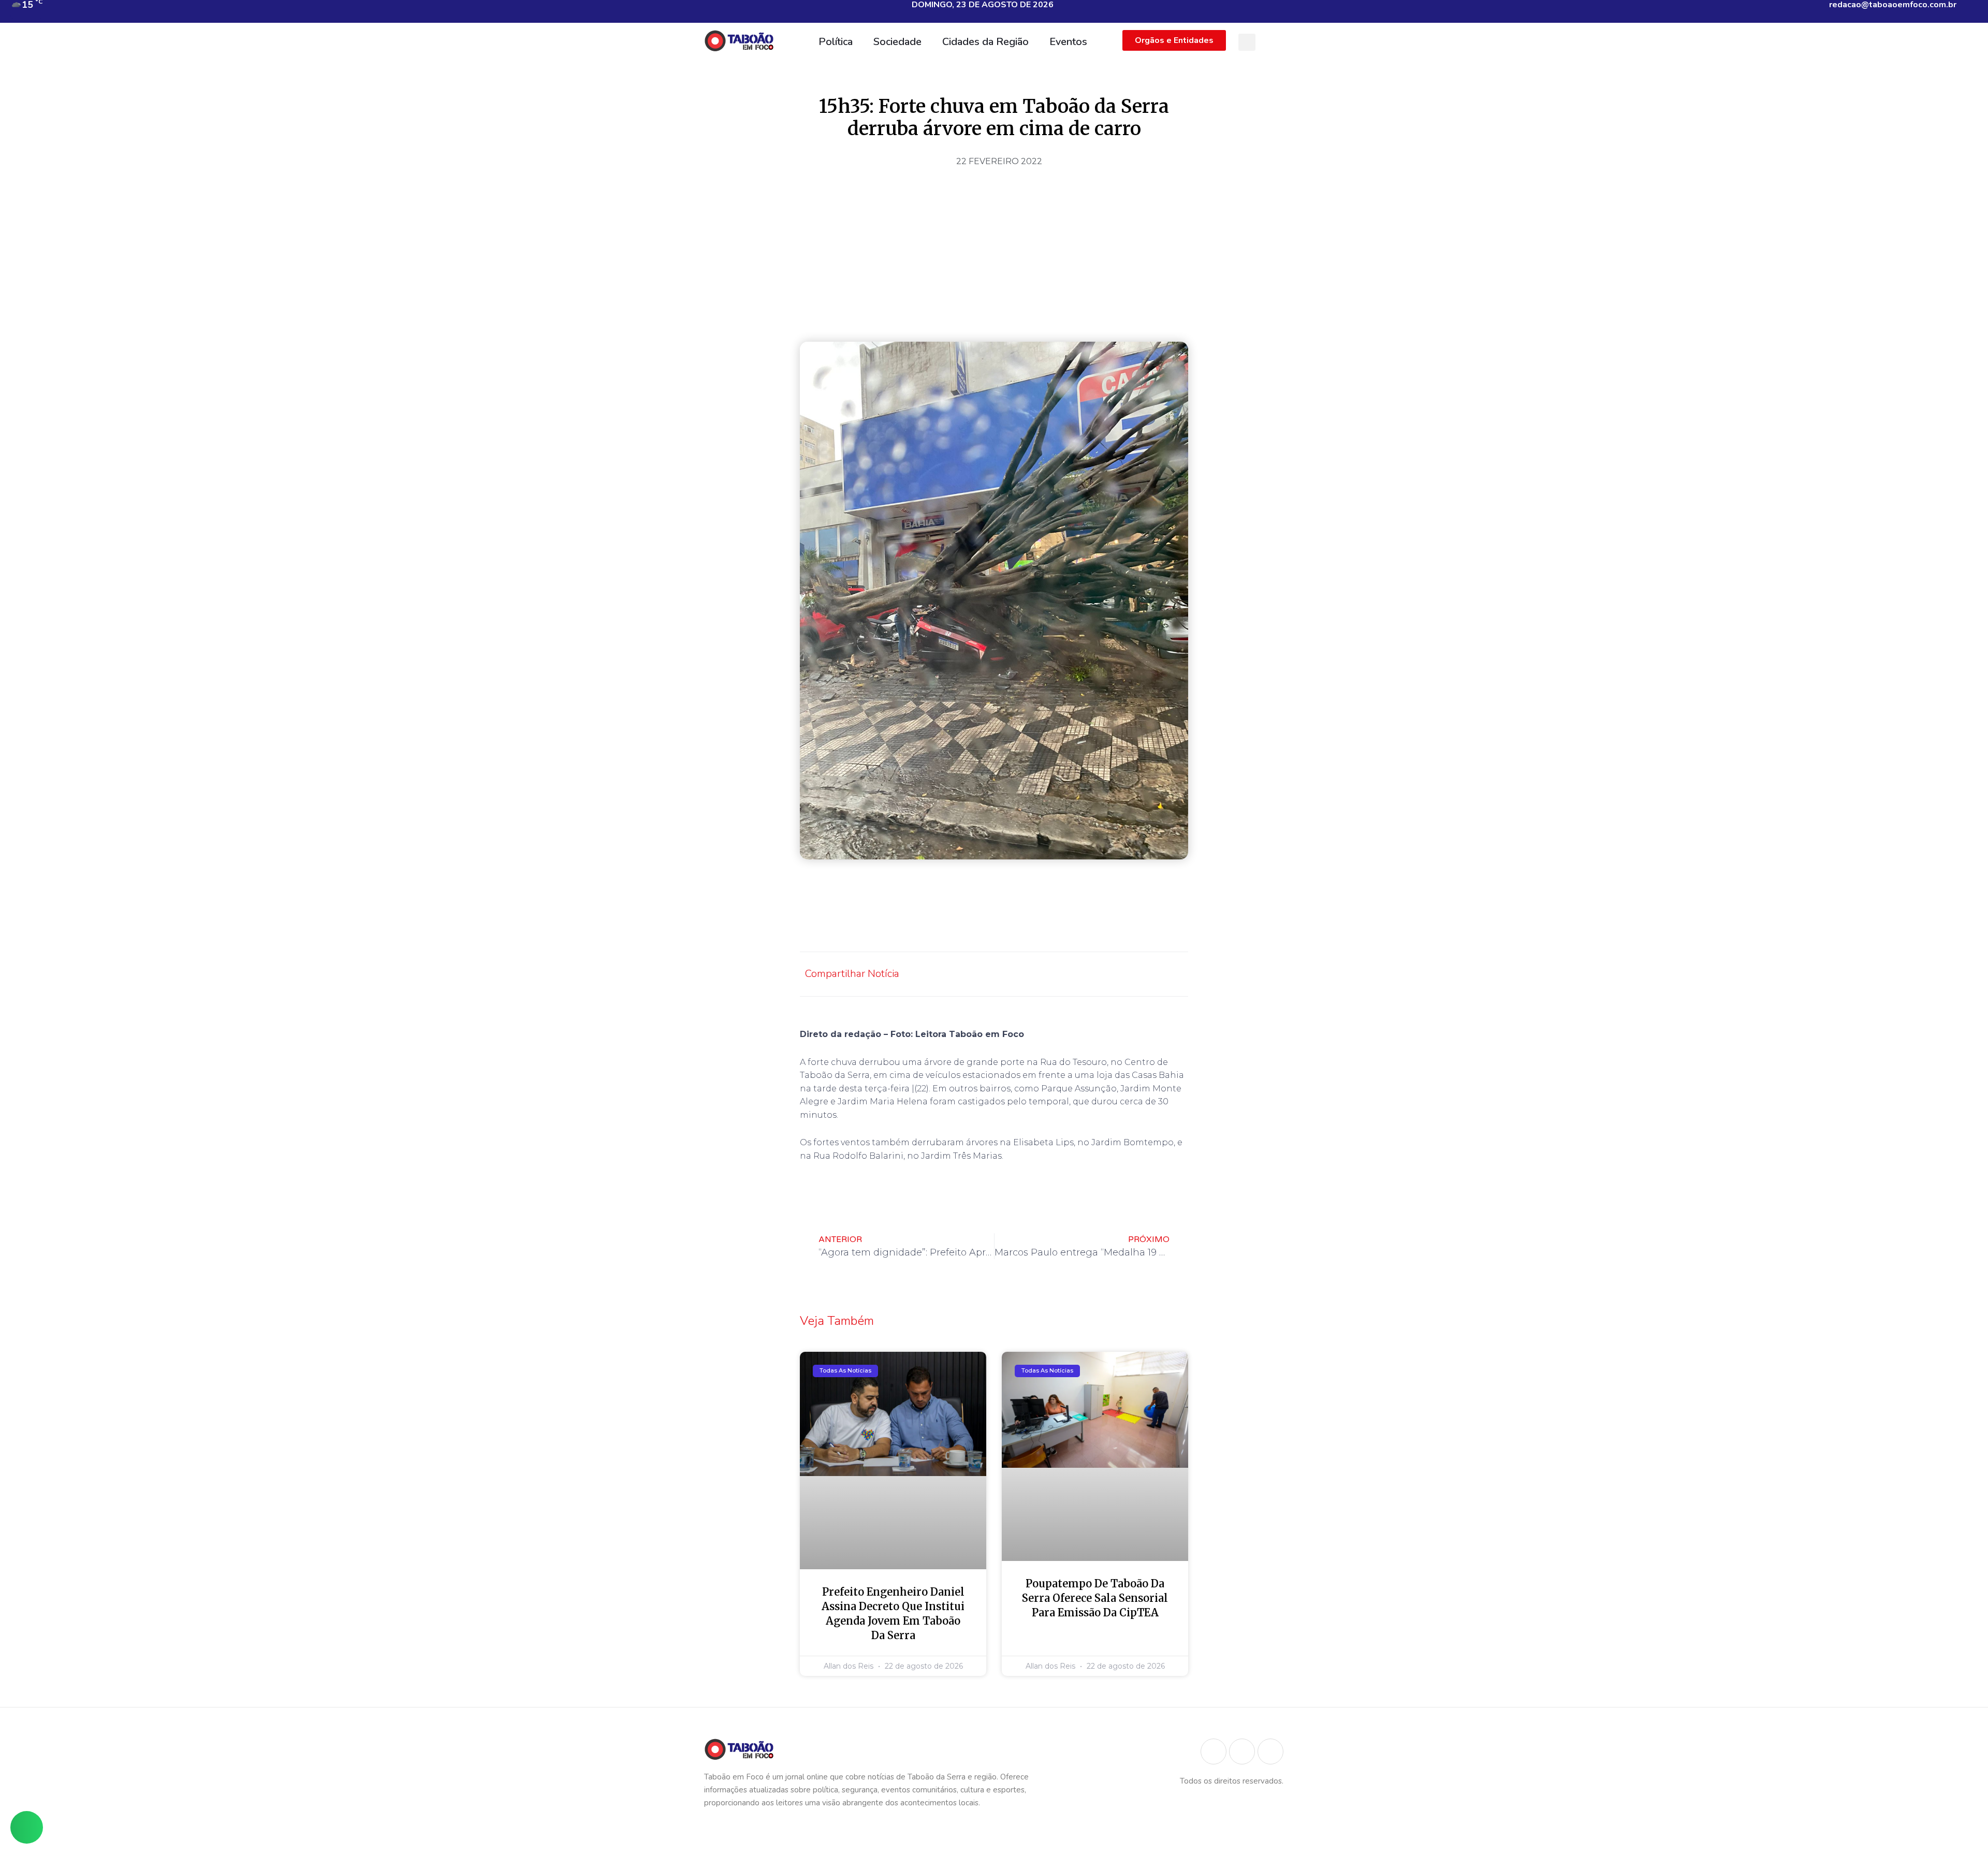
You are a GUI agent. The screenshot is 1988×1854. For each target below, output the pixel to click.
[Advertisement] (994, 251)
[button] (1247, 42)
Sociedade (897, 42)
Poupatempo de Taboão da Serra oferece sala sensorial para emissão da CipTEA (1095, 1598)
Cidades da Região (985, 42)
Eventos (1068, 42)
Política (836, 42)
